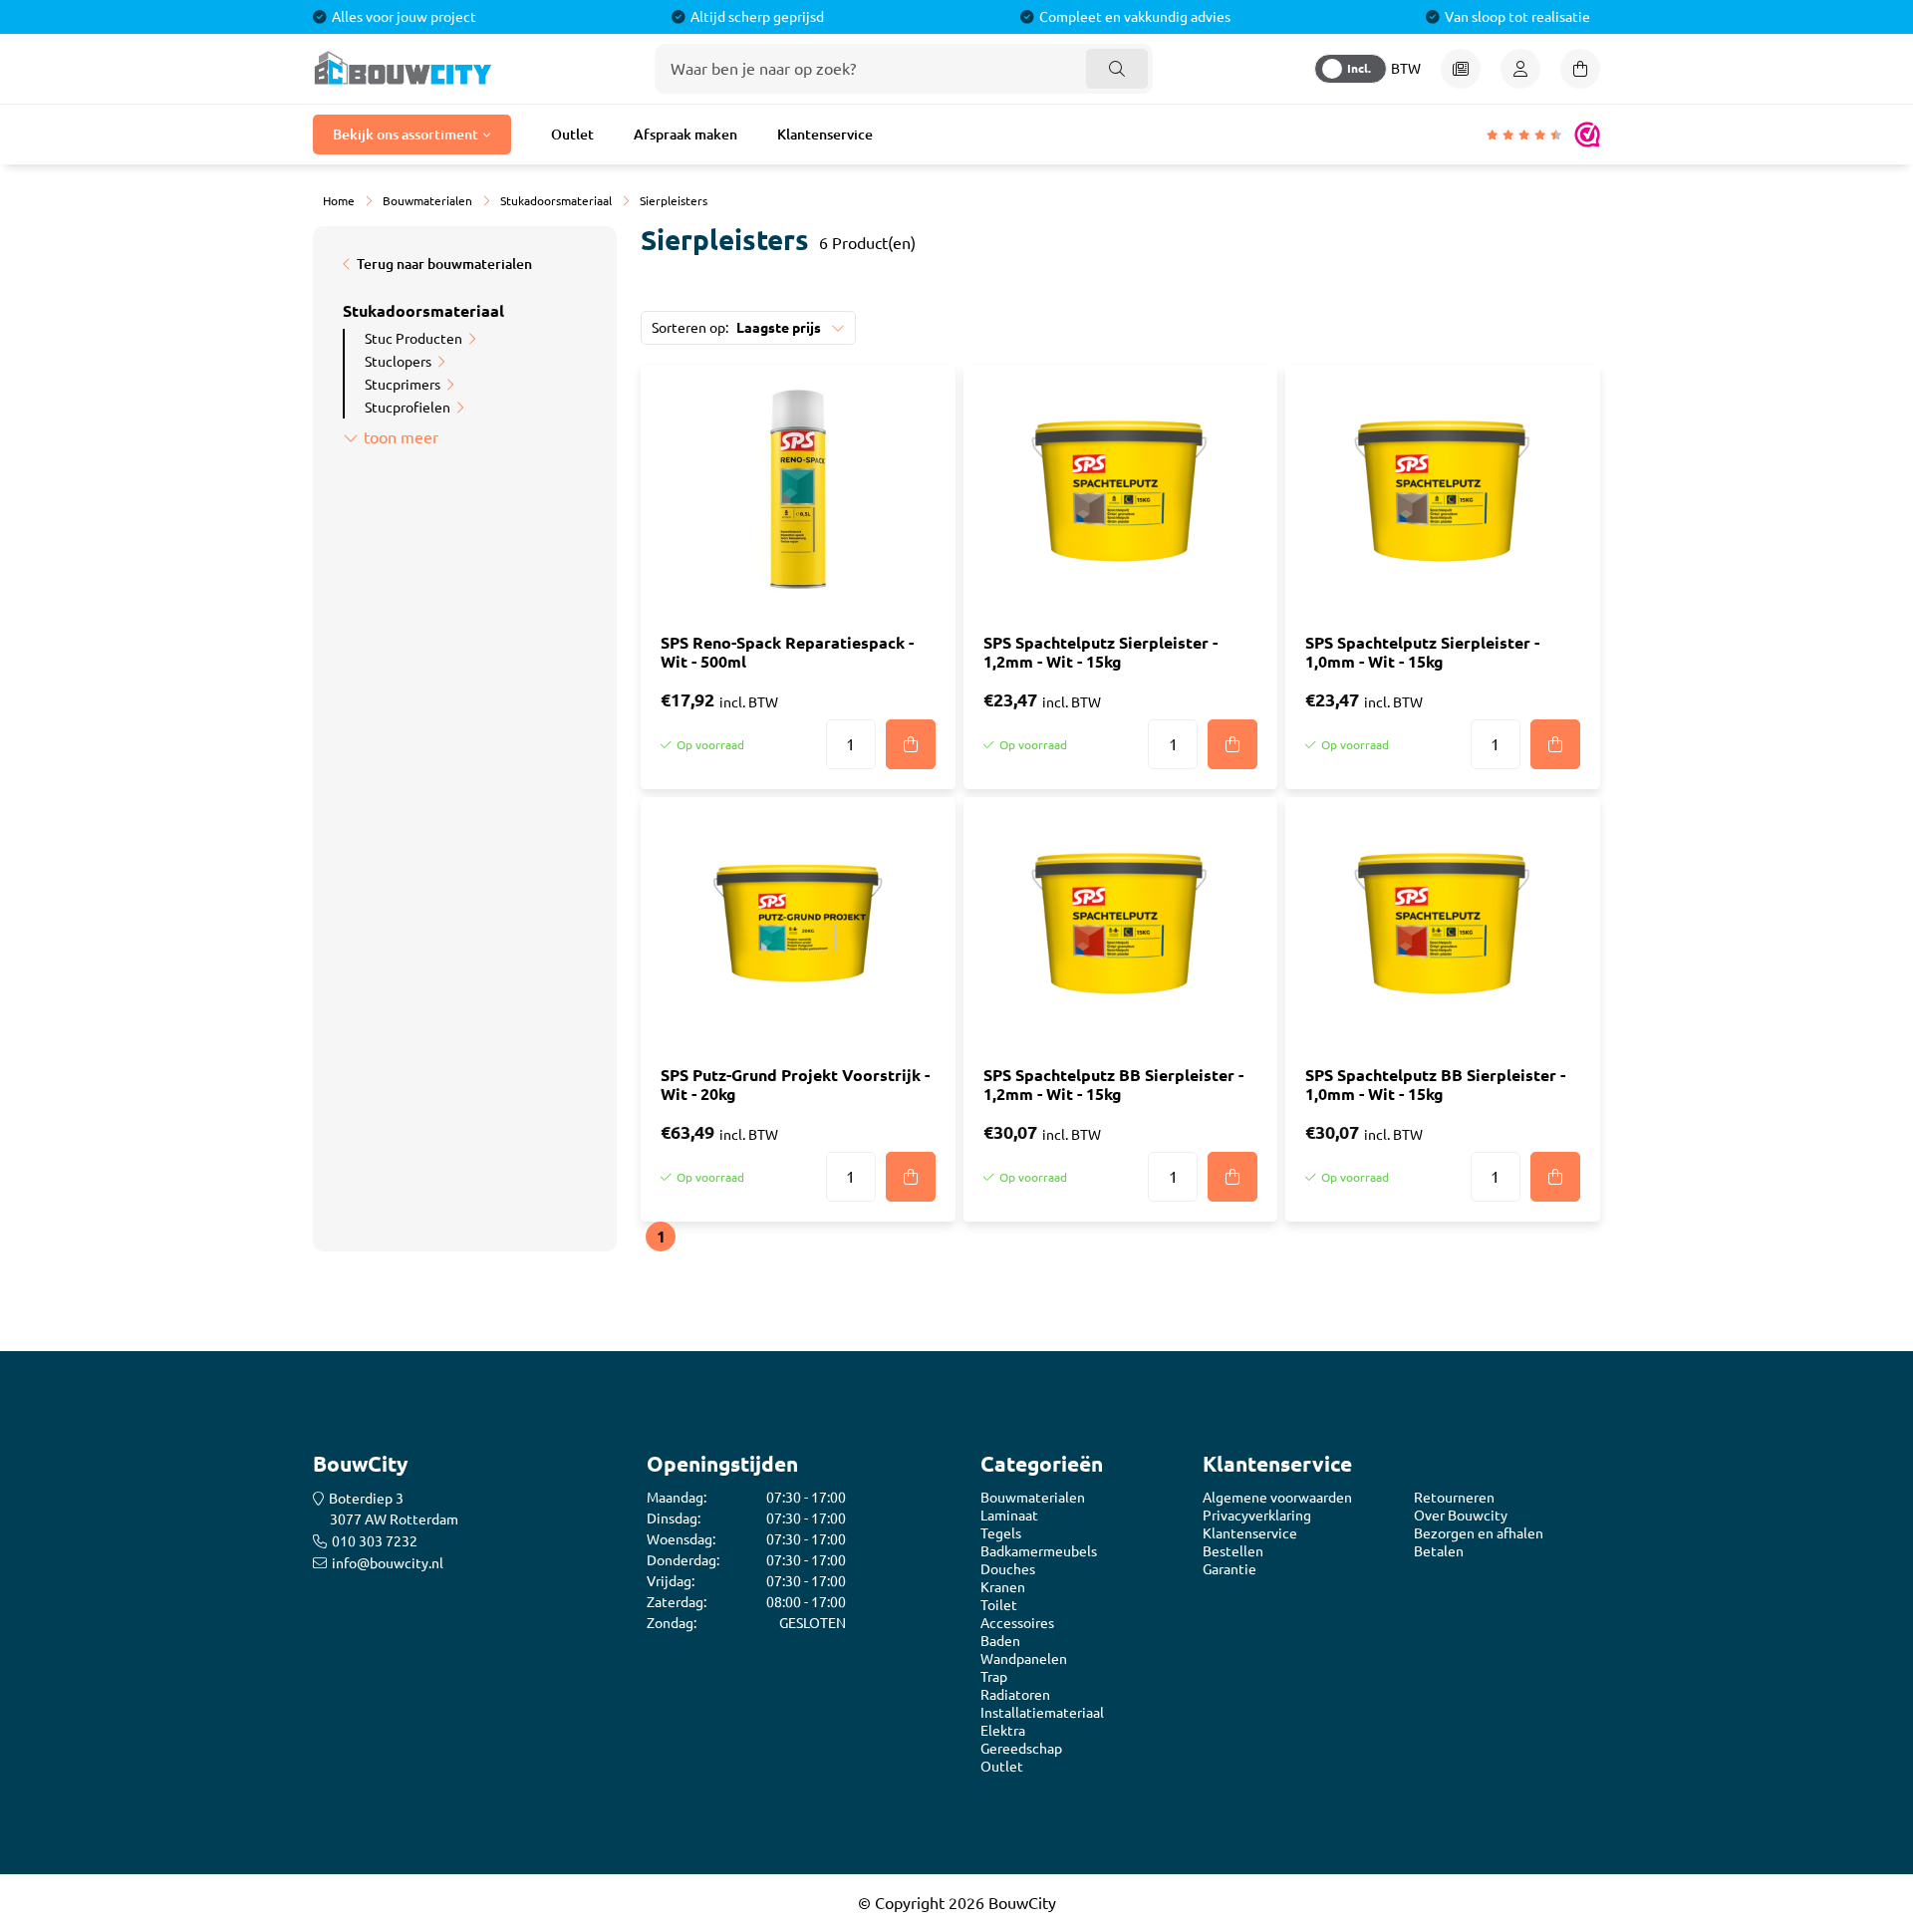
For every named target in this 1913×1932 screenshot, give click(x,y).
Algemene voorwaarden (1277, 1498)
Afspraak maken (685, 135)
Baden (1000, 1641)
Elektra (1003, 1731)
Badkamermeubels (1039, 1551)
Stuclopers (398, 362)
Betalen (1439, 1551)
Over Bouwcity (1461, 1516)
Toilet (999, 1605)
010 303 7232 (375, 1541)
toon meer (401, 437)
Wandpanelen (1024, 1659)
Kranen (1003, 1587)
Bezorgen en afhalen (1479, 1533)
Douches (1008, 1569)
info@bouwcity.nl (388, 1563)
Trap (994, 1677)
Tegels (1001, 1533)
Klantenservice (825, 135)
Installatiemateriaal (1042, 1713)
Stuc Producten (413, 339)
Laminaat (1009, 1516)
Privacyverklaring (1257, 1516)
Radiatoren (1015, 1695)
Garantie (1230, 1569)
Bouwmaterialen (1033, 1498)
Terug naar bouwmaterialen (444, 264)
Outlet (572, 135)
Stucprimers (403, 385)
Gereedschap (1021, 1749)
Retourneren (1454, 1498)
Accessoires (1017, 1623)
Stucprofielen (408, 408)
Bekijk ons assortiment (406, 135)
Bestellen (1233, 1551)
